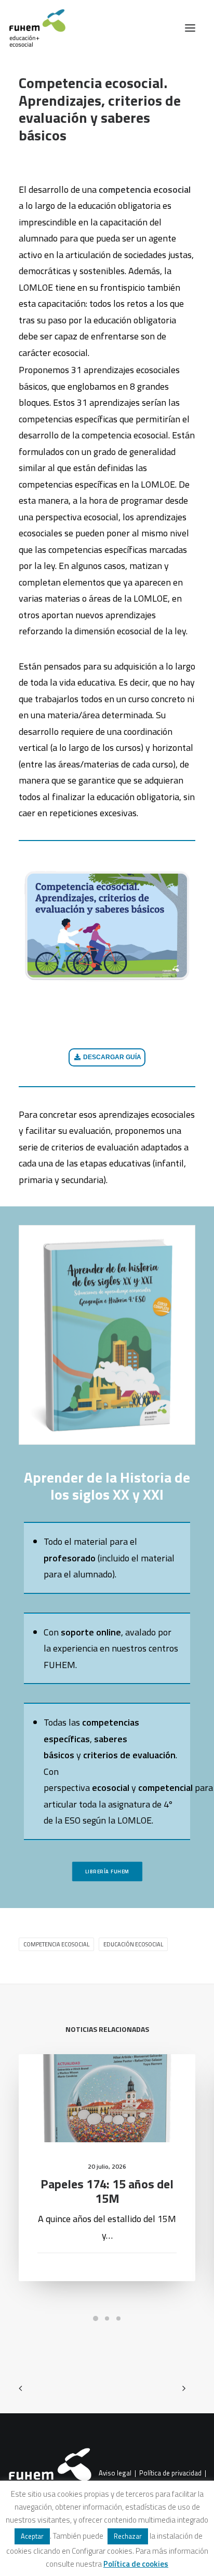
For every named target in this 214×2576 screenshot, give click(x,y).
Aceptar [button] (32, 2536)
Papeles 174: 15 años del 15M (107, 2191)
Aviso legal (115, 2473)
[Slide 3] (118, 2318)
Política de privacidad (170, 2473)
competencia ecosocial (56, 1944)
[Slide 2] (107, 2318)
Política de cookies (136, 2564)
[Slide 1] (96, 2318)
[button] (190, 28)
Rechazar (128, 2536)
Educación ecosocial (133, 1944)
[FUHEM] (33, 28)
